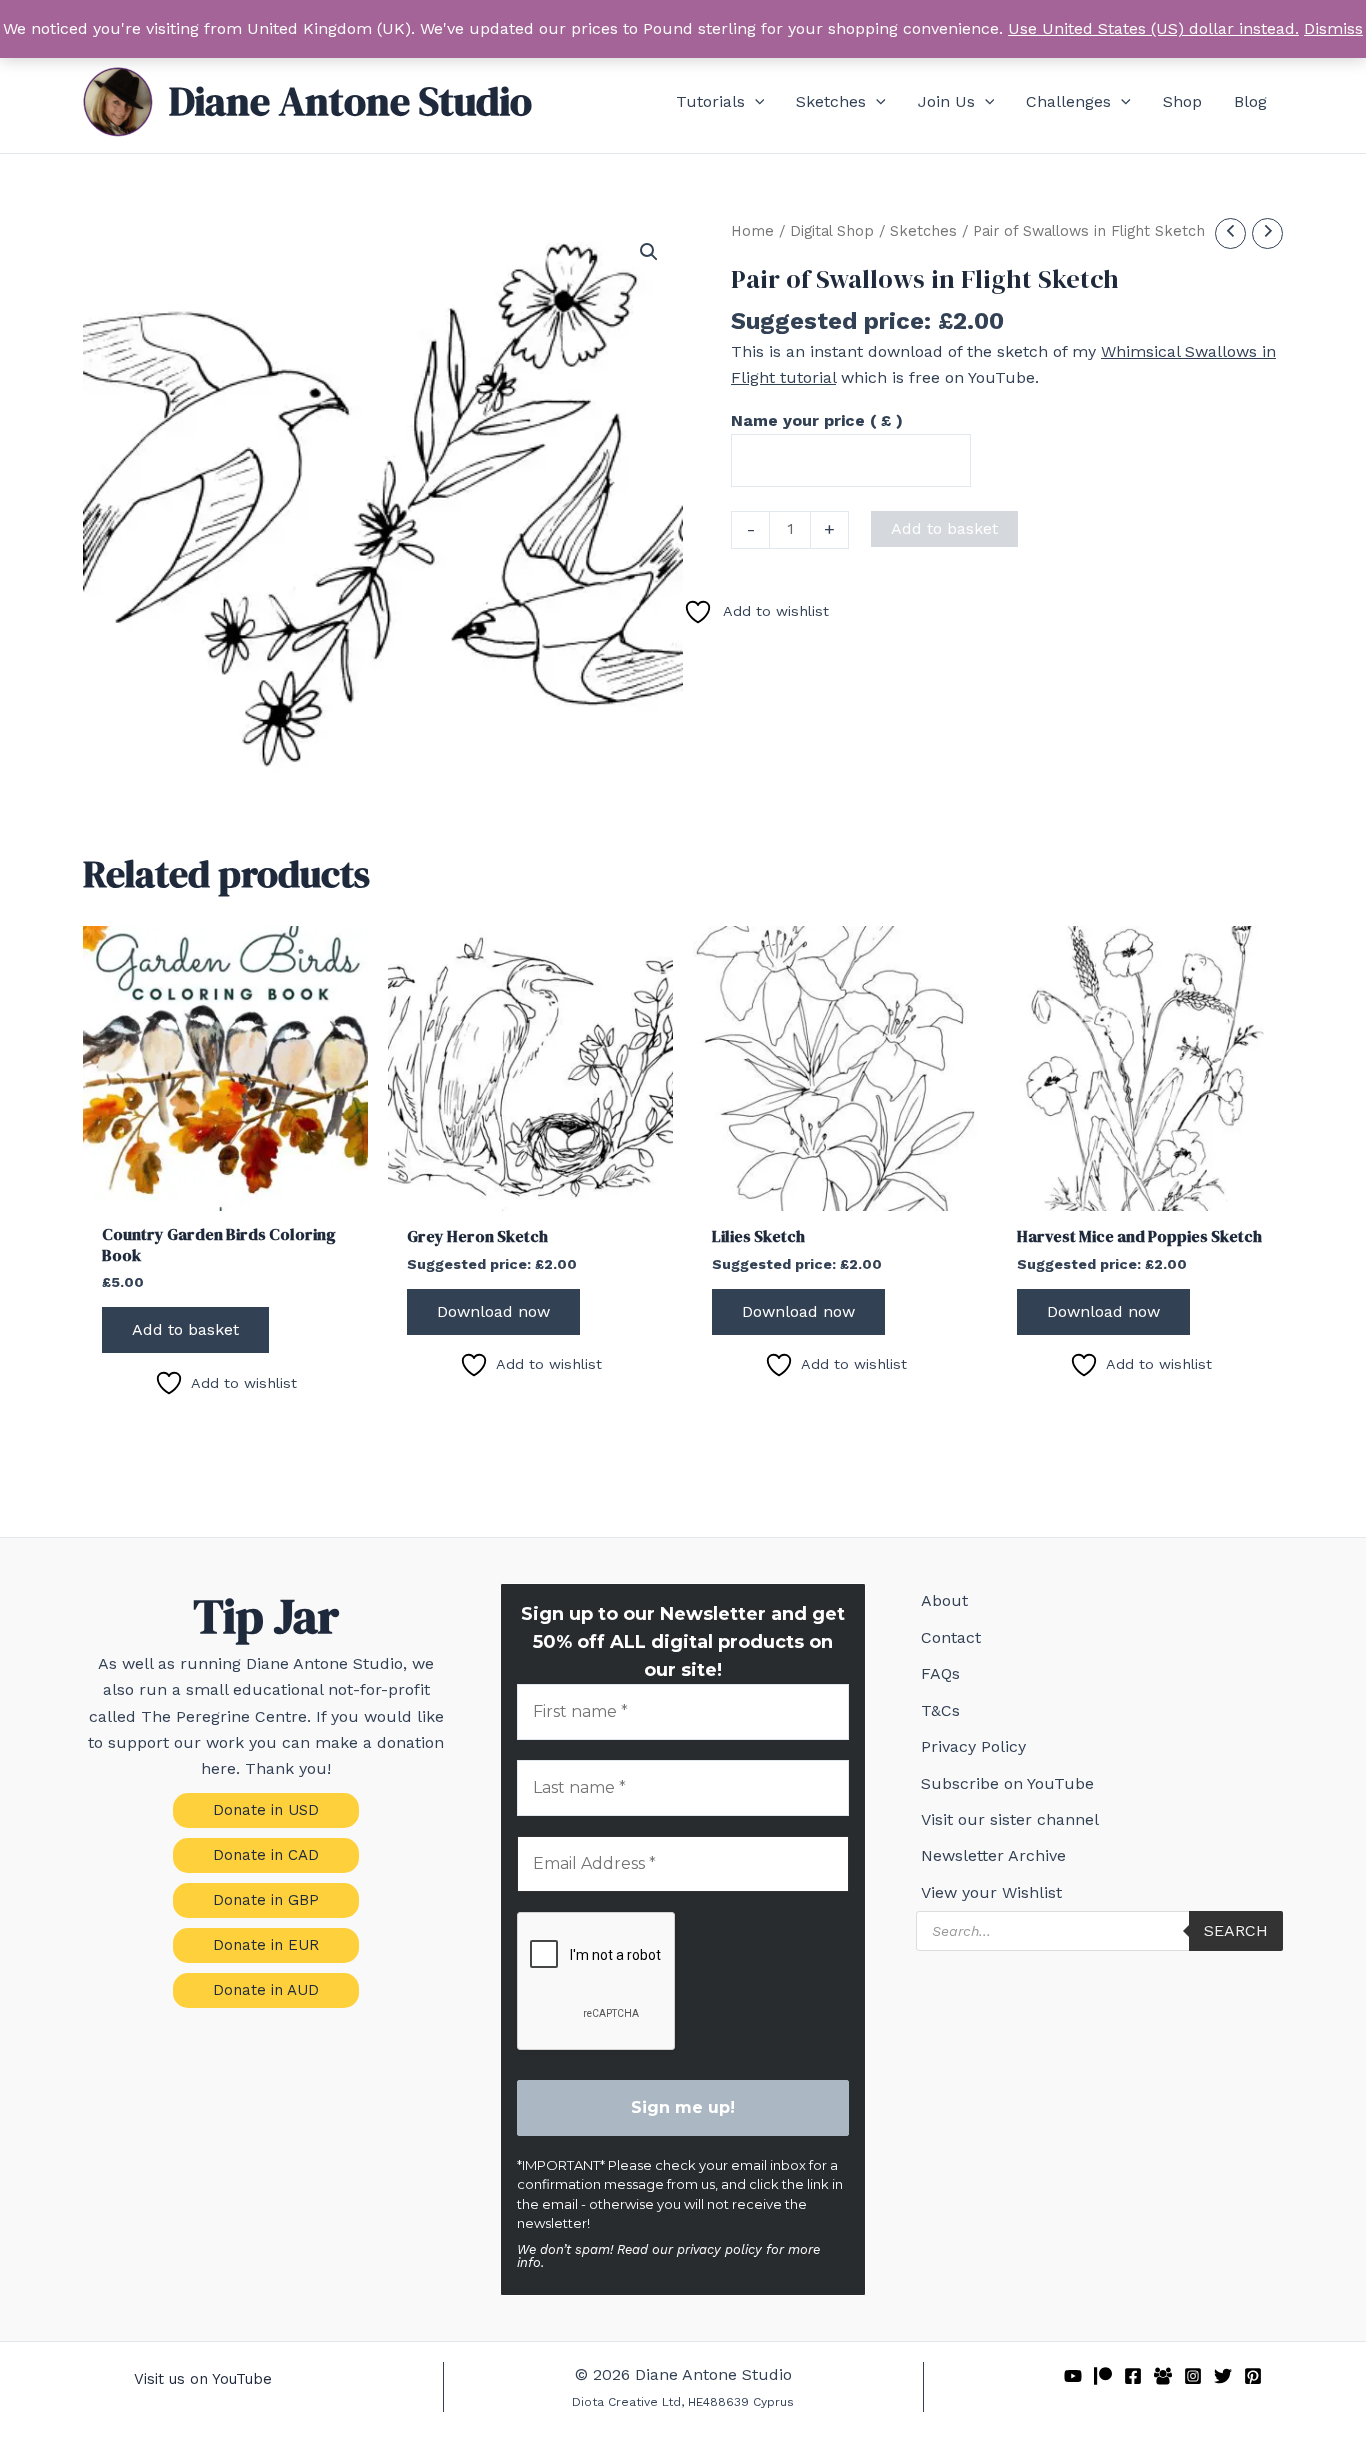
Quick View (226, 1191)
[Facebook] (1133, 2376)
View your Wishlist (991, 1892)
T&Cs (940, 1710)
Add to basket (944, 528)
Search (1236, 1930)
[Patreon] (1103, 2376)
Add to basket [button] (185, 1329)
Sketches (923, 231)
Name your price (817, 420)
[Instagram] (1193, 2376)
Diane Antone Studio (350, 101)
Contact (951, 1637)
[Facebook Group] (1163, 2376)
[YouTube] (1073, 2376)
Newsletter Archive (993, 1855)
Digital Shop (832, 231)
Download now (493, 1311)
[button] (755, 102)
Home (752, 231)
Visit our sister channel (1010, 1819)
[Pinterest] (1253, 2376)
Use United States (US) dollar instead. (1153, 28)
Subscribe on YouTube (1007, 1783)
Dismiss (1333, 28)
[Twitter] (1223, 2376)
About (944, 1600)
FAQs (940, 1673)
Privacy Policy (973, 1746)
